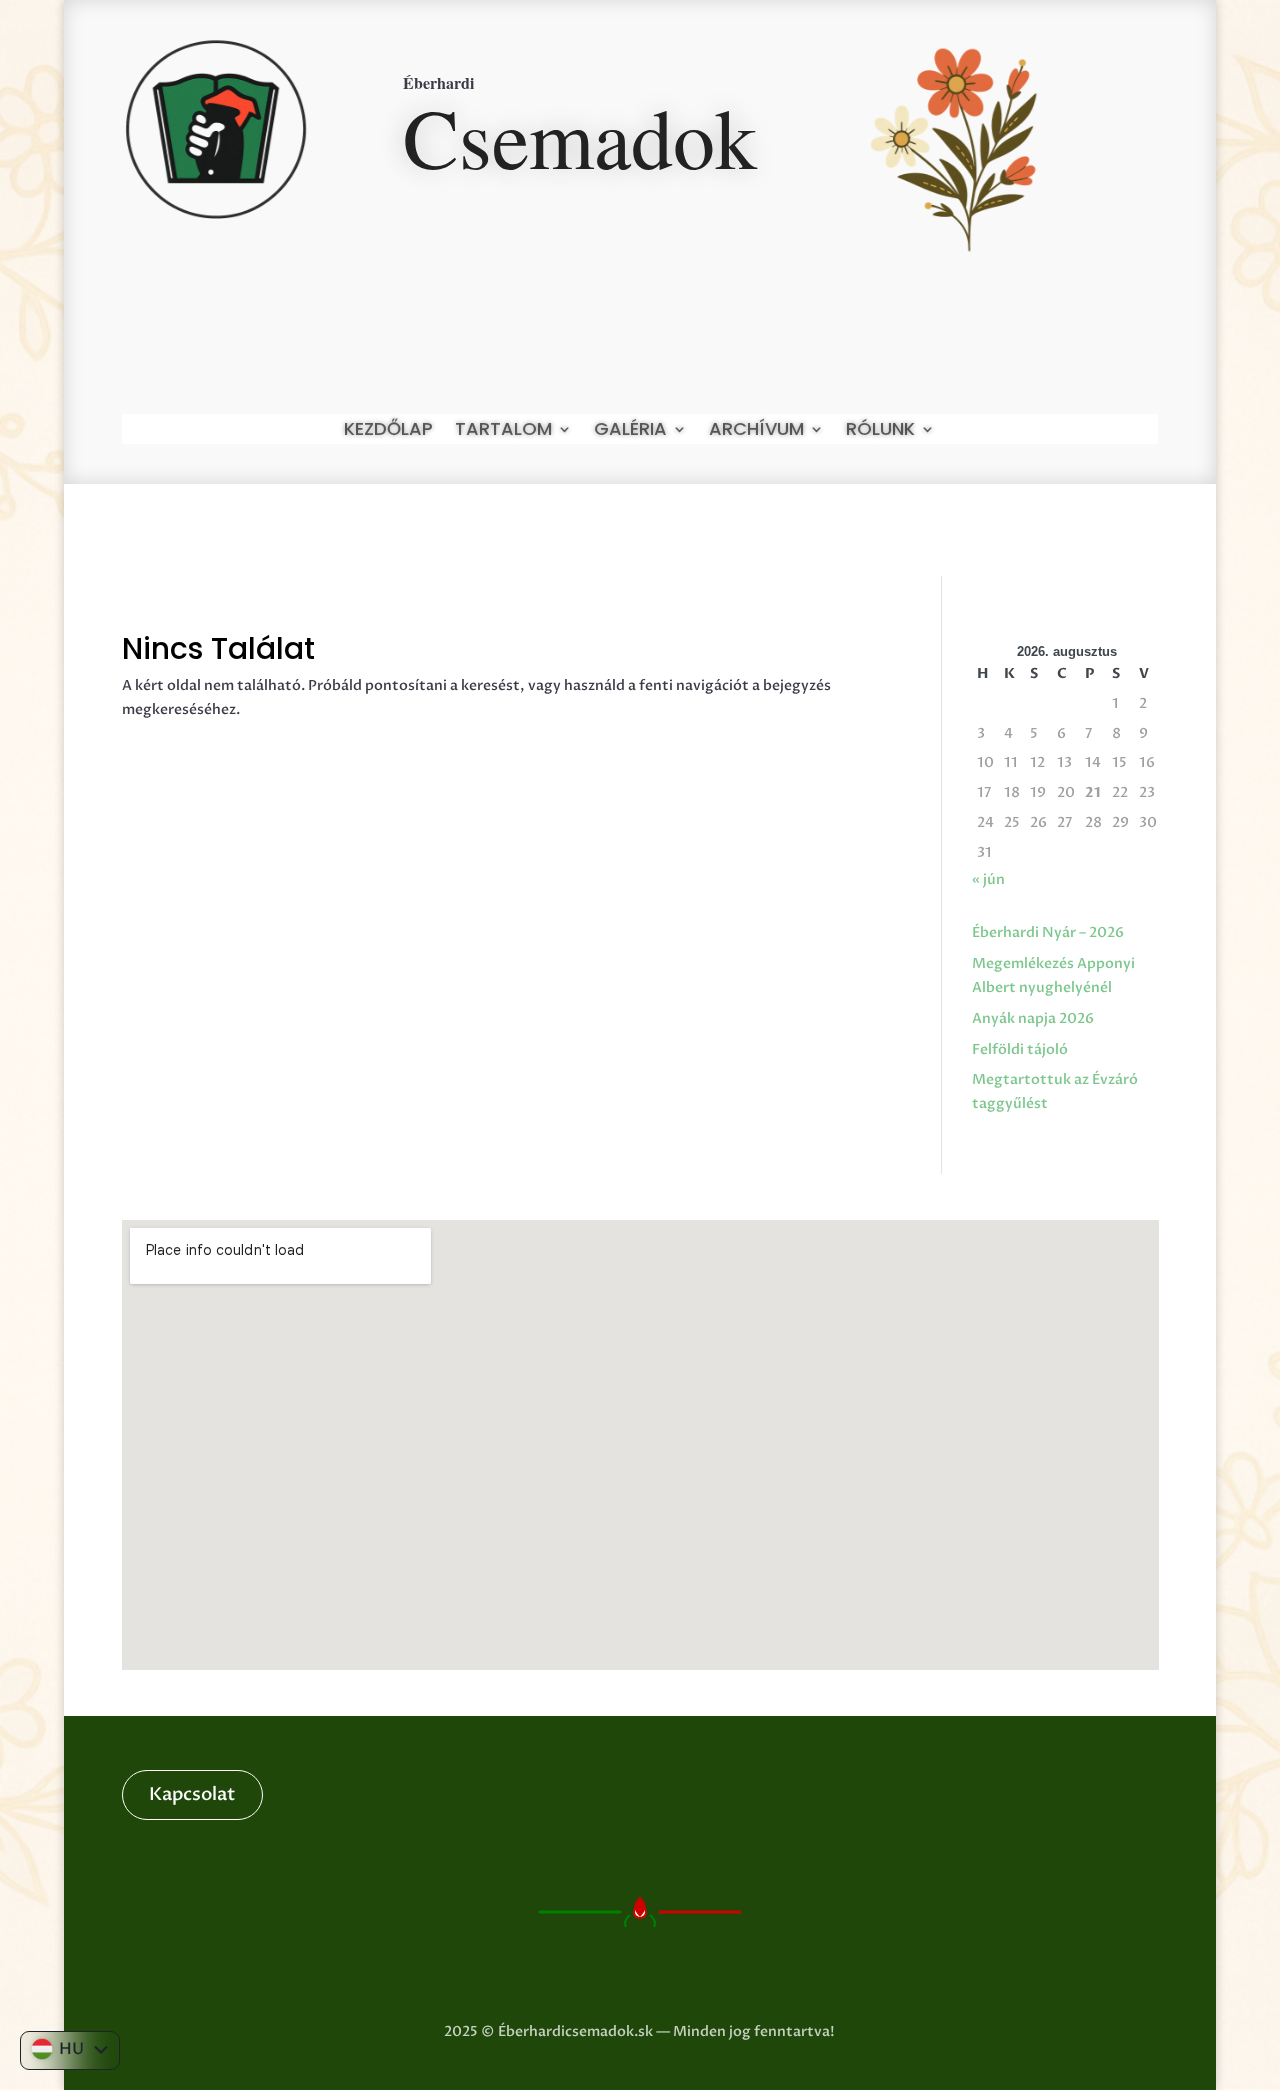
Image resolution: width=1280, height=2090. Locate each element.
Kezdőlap (388, 431)
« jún (988, 879)
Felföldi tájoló (1020, 1049)
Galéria (630, 431)
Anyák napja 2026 (1033, 1018)
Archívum (756, 431)
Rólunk (880, 431)
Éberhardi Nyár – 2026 (1048, 932)
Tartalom (503, 431)
